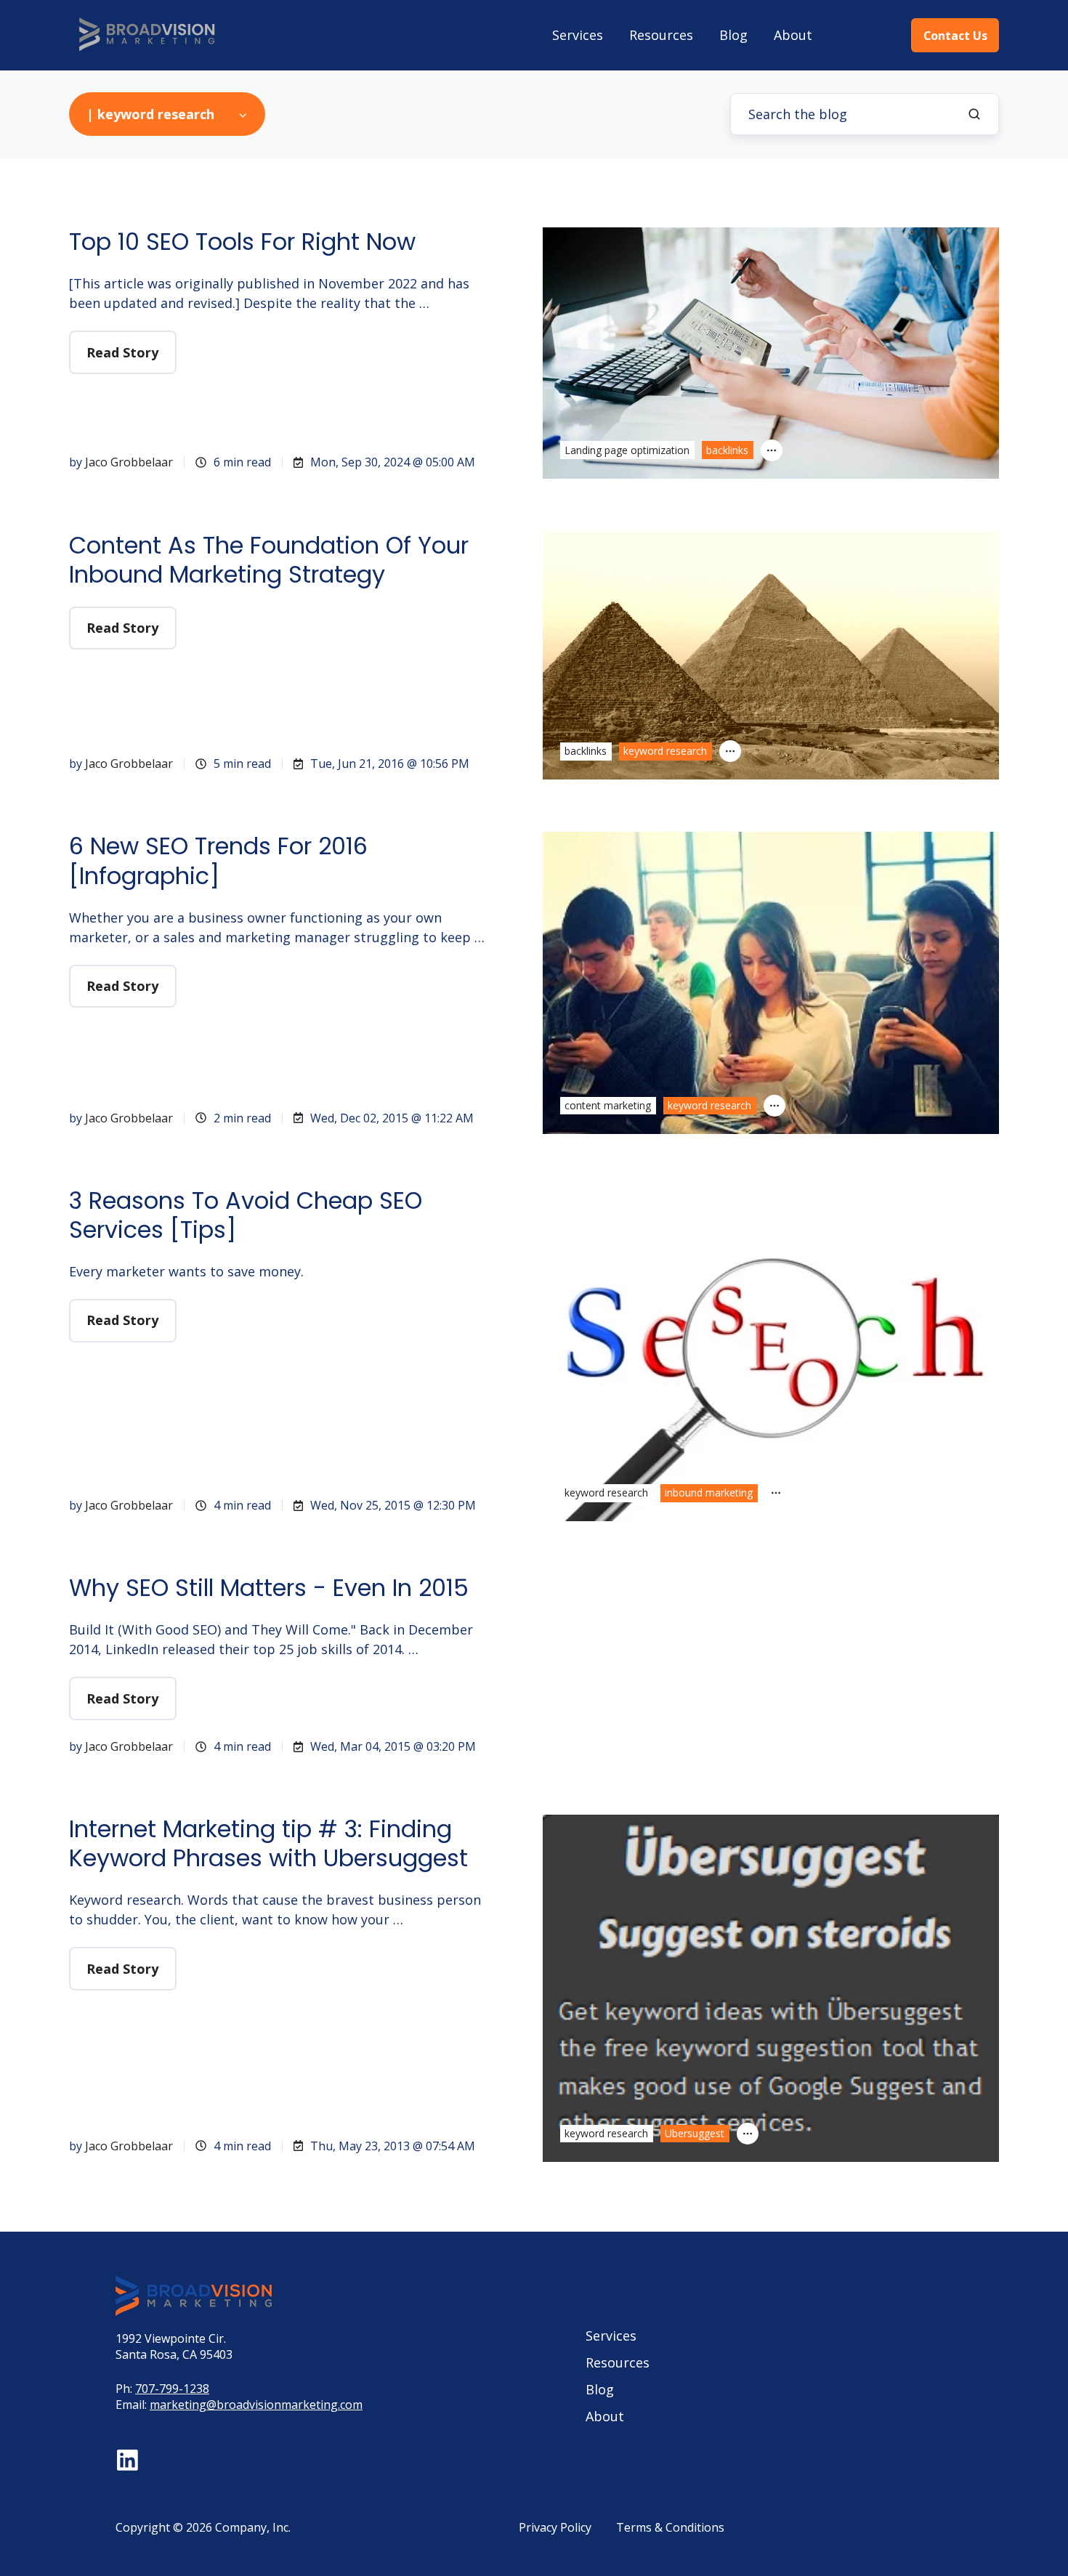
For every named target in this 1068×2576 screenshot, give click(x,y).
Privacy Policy (555, 2527)
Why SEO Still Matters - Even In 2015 (269, 1588)
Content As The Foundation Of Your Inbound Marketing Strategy (269, 560)
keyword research (665, 751)
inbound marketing (709, 1492)
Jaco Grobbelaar (129, 462)
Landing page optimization (627, 450)
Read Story (122, 352)
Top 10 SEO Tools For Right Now (242, 242)
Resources (661, 35)
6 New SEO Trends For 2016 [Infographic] (218, 860)
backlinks (727, 450)
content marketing (608, 1105)
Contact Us (955, 36)
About (793, 35)
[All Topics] (772, 450)
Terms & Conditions (670, 2527)
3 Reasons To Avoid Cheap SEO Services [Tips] (246, 1215)
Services (578, 35)
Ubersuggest (695, 2133)
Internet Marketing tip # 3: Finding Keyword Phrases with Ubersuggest (268, 1843)
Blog (733, 35)
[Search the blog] (974, 114)
